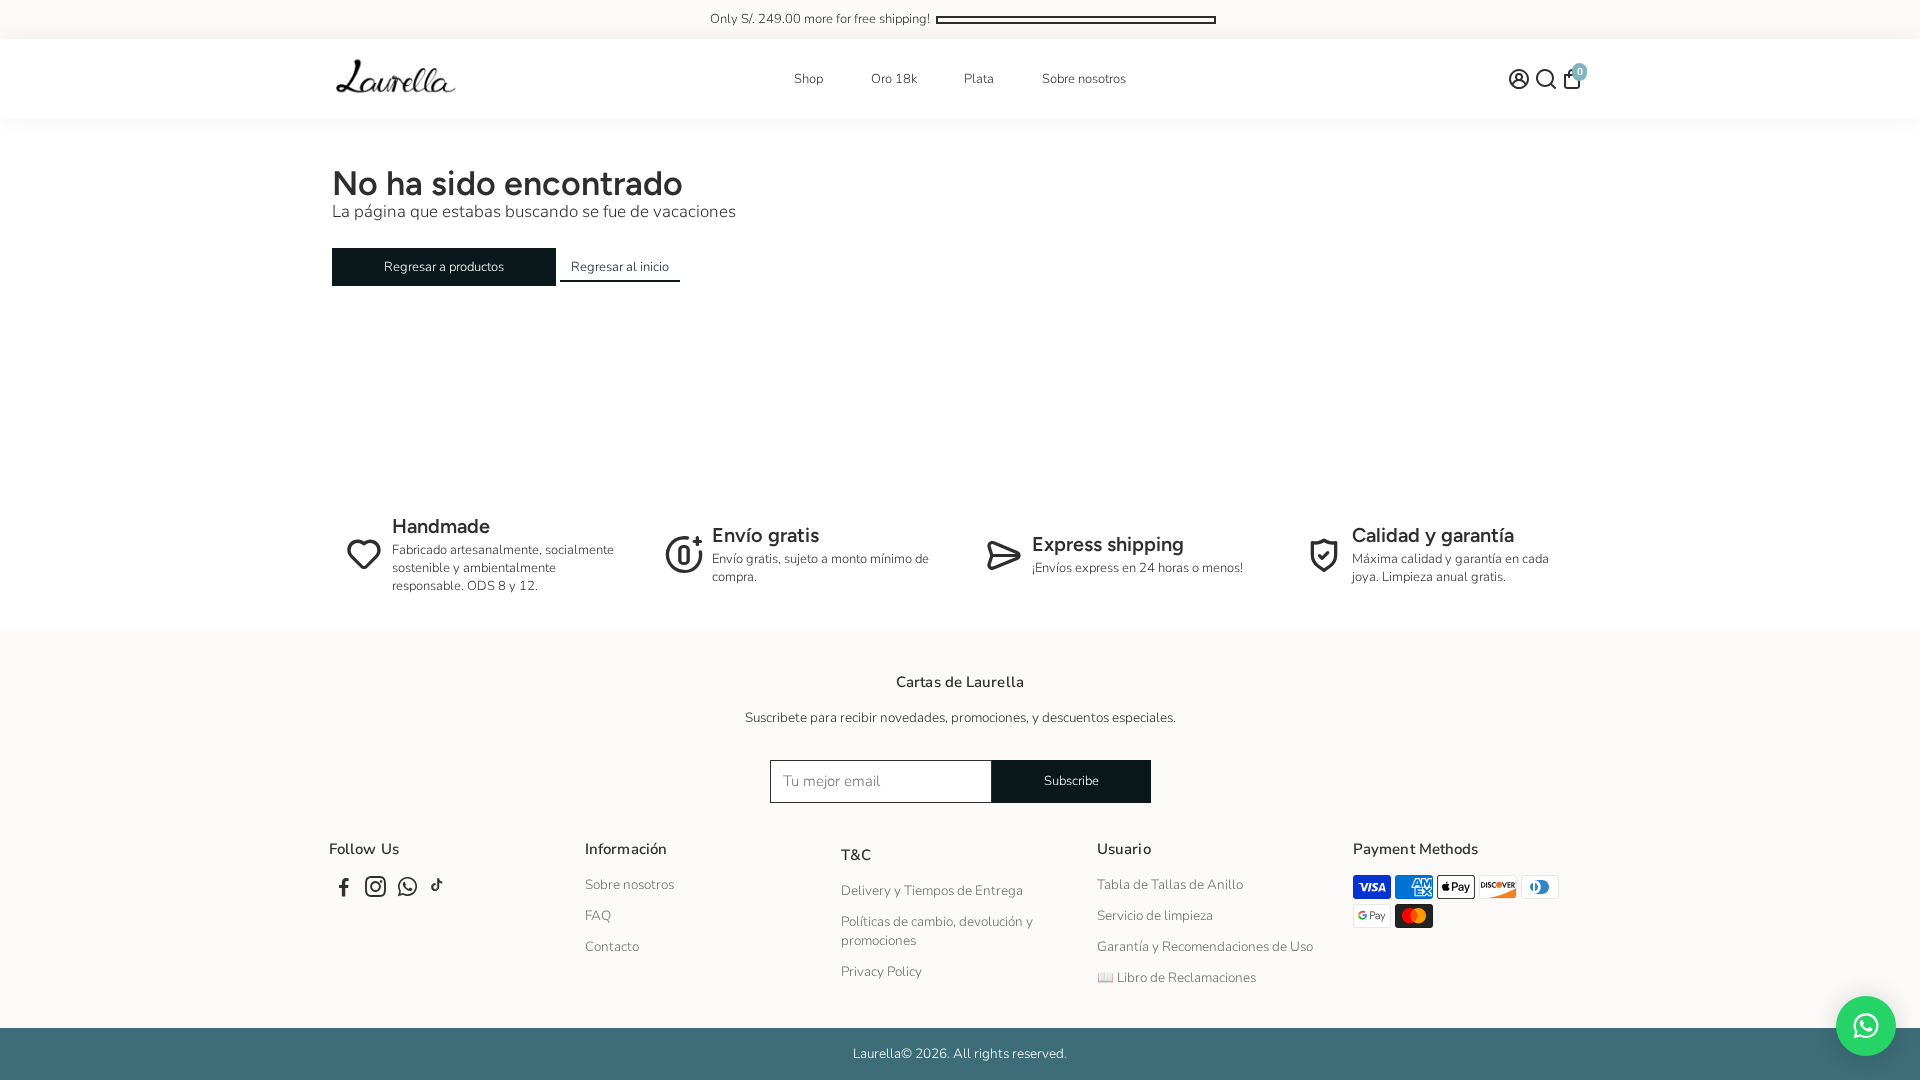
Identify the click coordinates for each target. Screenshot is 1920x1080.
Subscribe (1071, 781)
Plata (979, 79)
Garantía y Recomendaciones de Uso (1205, 946)
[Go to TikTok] (437, 890)
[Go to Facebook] (344, 890)
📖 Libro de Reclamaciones (1176, 977)
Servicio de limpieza (1155, 915)
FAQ (598, 915)
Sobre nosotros (1084, 79)
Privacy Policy (881, 971)
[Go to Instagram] (375, 890)
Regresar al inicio (620, 267)
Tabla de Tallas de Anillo (1170, 884)
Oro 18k (894, 79)
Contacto (612, 946)
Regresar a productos (444, 267)
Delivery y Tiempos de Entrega (932, 890)
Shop (808, 79)
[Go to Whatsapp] (407, 890)
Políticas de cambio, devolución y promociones (937, 931)
